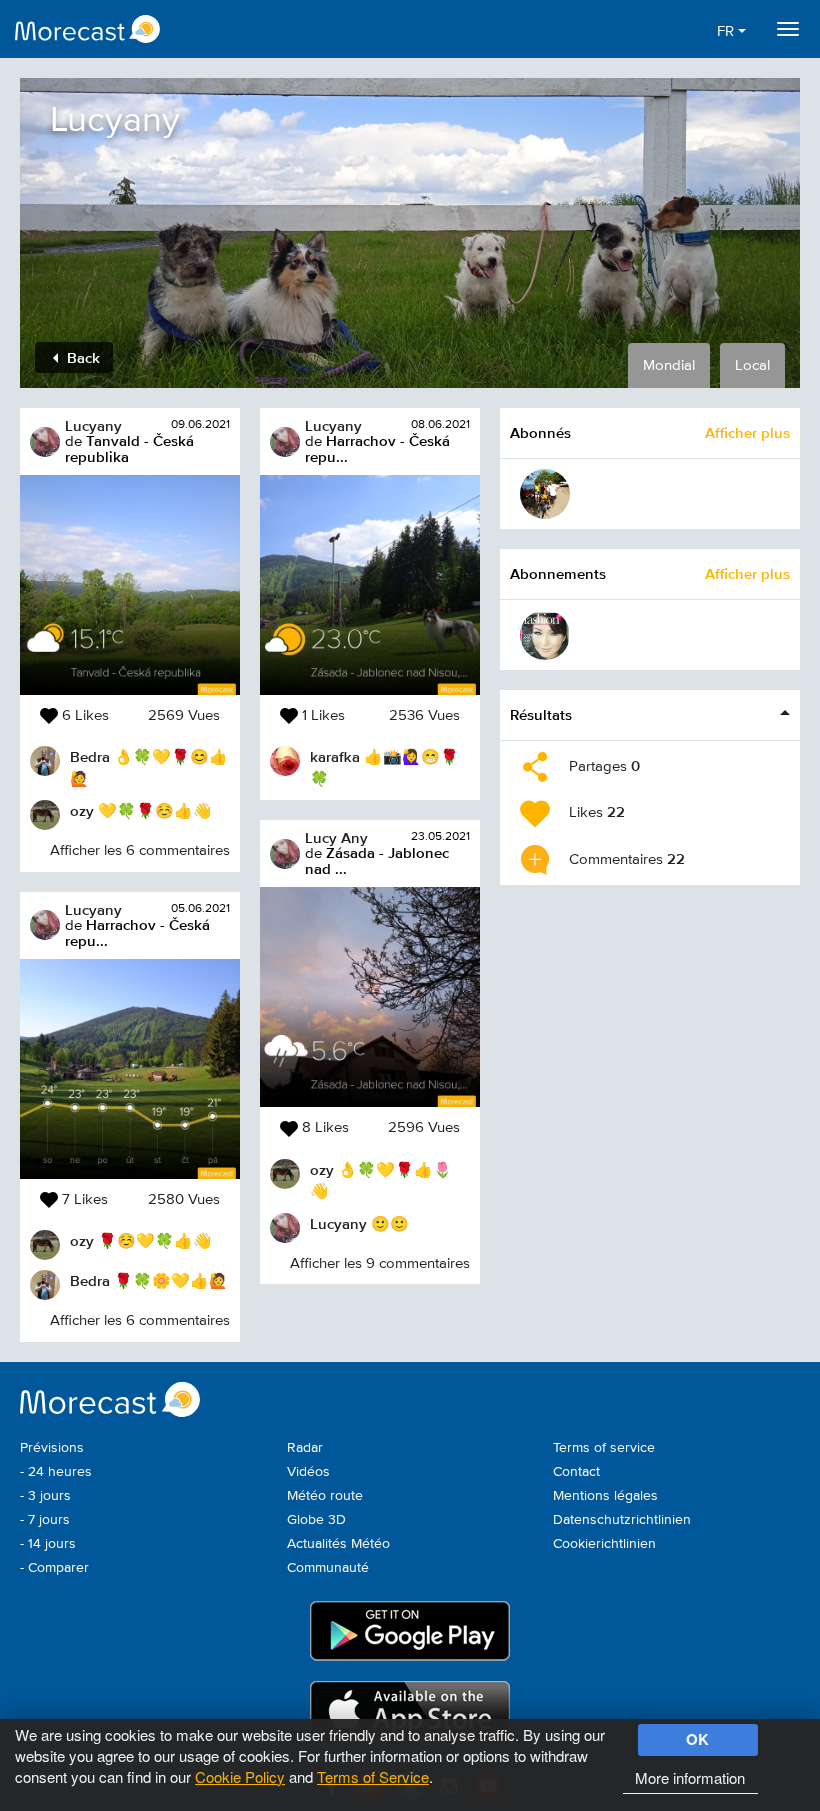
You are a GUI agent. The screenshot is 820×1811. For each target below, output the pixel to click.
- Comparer (54, 1568)
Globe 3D (316, 1520)
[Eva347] (545, 635)
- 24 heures (56, 1472)
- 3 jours (45, 1496)
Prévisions (52, 1448)
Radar (305, 1448)
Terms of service (604, 1448)
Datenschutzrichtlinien (622, 1520)
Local (752, 365)
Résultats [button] (541, 714)
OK (697, 1739)
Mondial (669, 365)
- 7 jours (45, 1520)
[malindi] (545, 494)
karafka (335, 756)
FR (727, 31)
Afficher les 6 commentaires (140, 850)
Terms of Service (373, 1776)
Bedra (90, 756)
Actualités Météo (338, 1544)
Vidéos (308, 1472)
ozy (82, 810)
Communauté (328, 1568)
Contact (576, 1472)
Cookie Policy (240, 1776)
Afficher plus (747, 432)
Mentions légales (605, 1496)
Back (81, 357)
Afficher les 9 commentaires (380, 1263)
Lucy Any (336, 837)
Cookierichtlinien (604, 1544)
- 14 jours (48, 1544)
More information (690, 1777)
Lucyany (93, 425)
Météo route (325, 1496)
